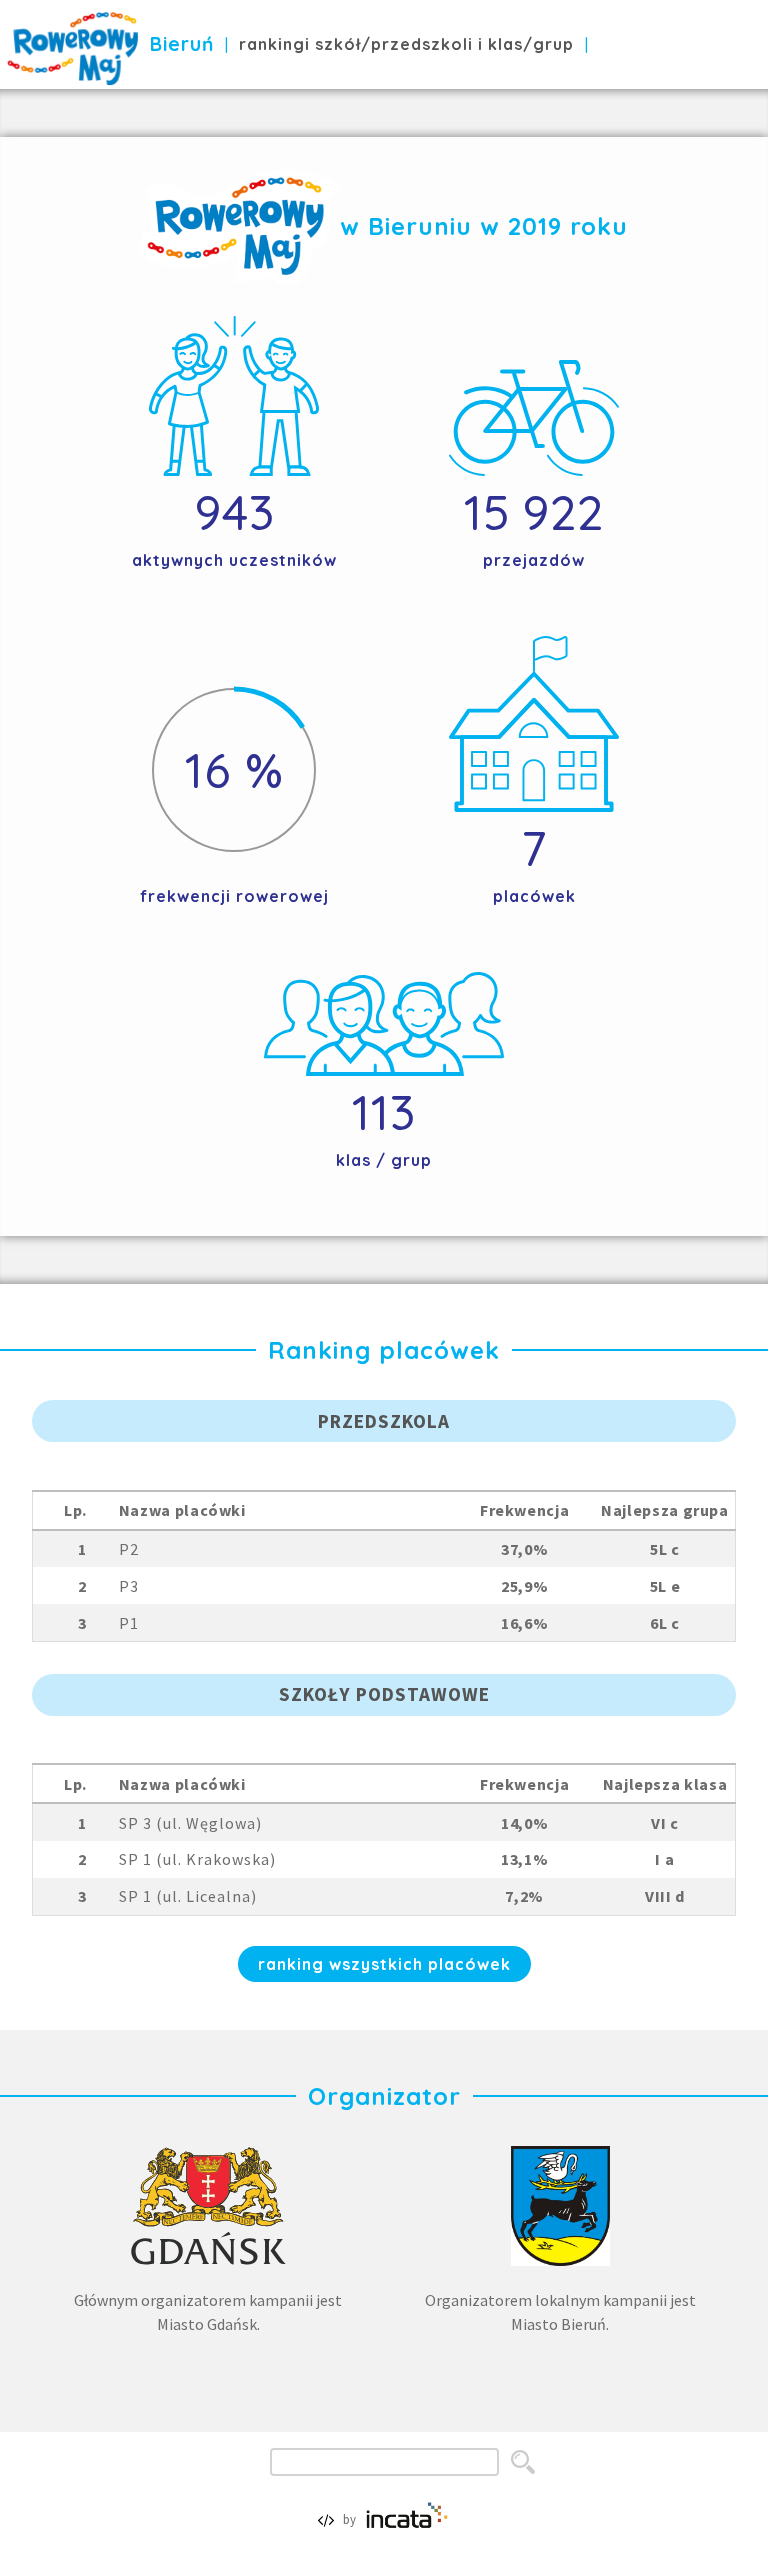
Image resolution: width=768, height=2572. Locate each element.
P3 (129, 1586)
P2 (129, 1549)
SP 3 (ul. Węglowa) (190, 1823)
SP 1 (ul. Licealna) (188, 1896)
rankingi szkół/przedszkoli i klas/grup (406, 44)
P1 (129, 1623)
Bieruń (182, 44)
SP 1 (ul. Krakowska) (197, 1859)
